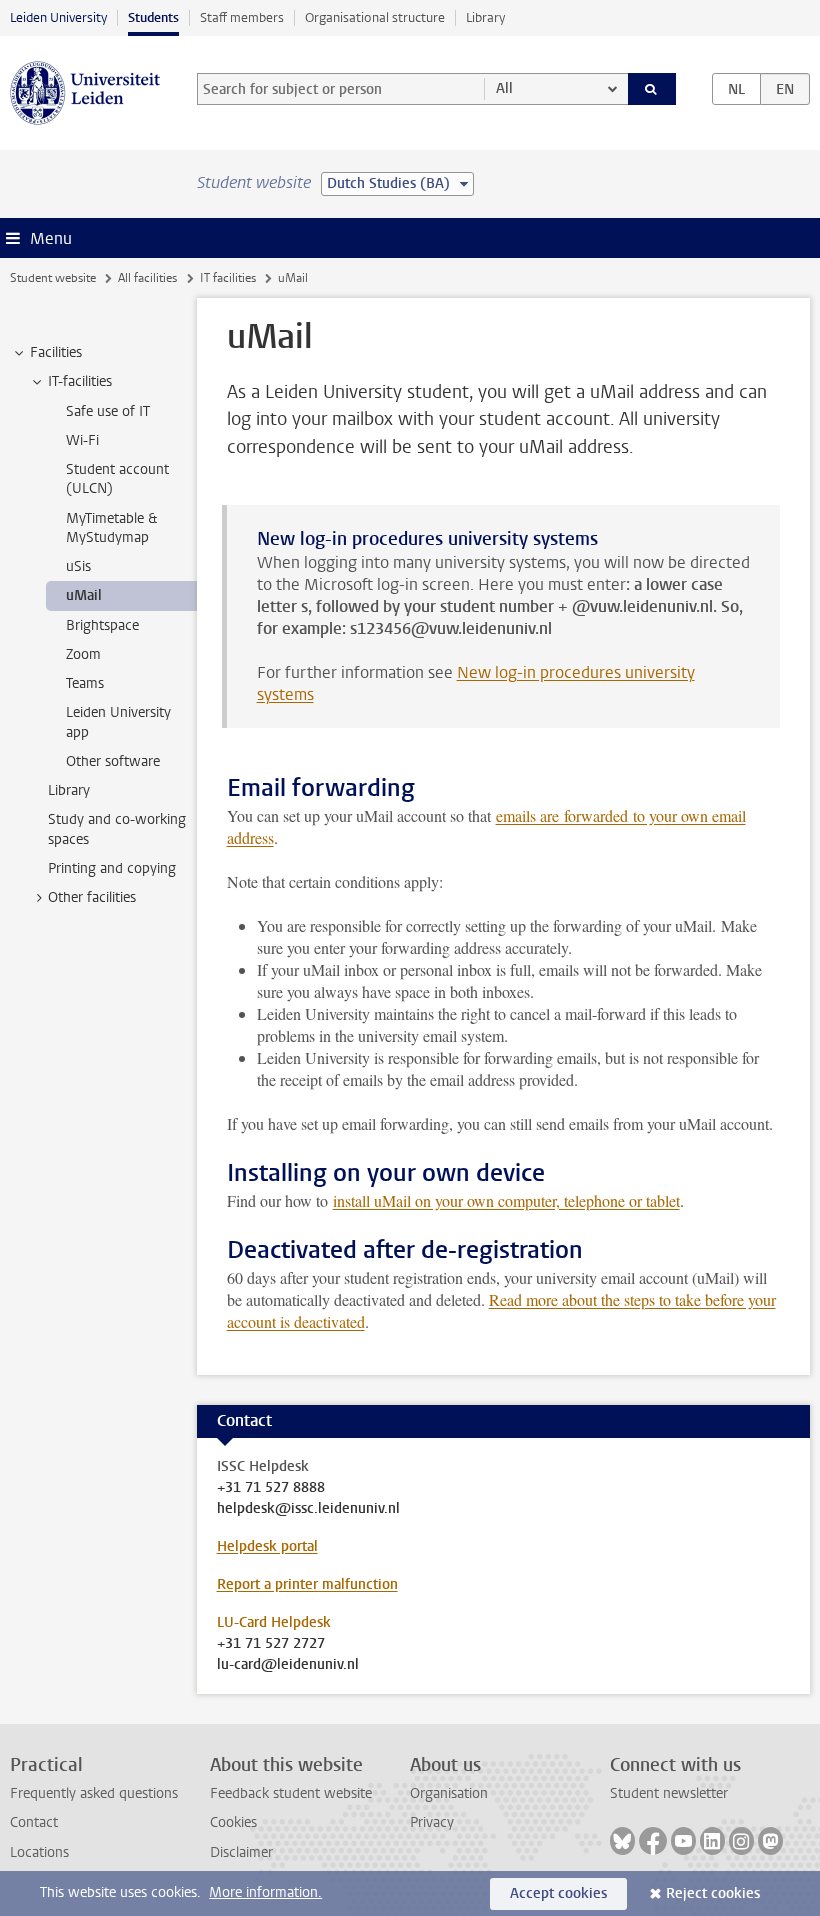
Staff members (242, 17)
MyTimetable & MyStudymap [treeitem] (111, 528)
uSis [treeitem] (78, 566)
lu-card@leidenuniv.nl (288, 1665)
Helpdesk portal (267, 1546)
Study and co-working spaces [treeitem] (117, 829)
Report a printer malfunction (307, 1584)
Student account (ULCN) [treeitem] (117, 479)
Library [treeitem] (69, 790)
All (504, 88)
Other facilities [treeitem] (92, 897)
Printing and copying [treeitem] (112, 868)
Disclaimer (241, 1852)
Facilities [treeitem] (56, 352)
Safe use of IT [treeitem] (108, 411)
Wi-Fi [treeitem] (82, 440)
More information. (265, 1892)
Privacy (432, 1822)
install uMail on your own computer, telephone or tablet (506, 1200)
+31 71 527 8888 (271, 1488)
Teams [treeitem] (85, 683)
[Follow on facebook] (653, 1841)
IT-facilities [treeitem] (80, 381)
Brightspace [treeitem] (102, 625)
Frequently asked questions (94, 1793)
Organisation (449, 1793)
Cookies (233, 1822)
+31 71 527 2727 (271, 1644)
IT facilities (228, 278)
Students (153, 17)
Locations (39, 1852)
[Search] (652, 89)
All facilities (147, 278)
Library (485, 17)
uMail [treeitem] (84, 595)
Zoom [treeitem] (83, 654)
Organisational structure (375, 17)
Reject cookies (713, 1893)
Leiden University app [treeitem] (118, 722)
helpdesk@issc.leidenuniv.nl (308, 1509)
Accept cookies (558, 1893)
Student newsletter (669, 1793)
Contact (34, 1822)
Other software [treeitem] (113, 761)
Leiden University (58, 17)
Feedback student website (291, 1793)
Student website (53, 278)
